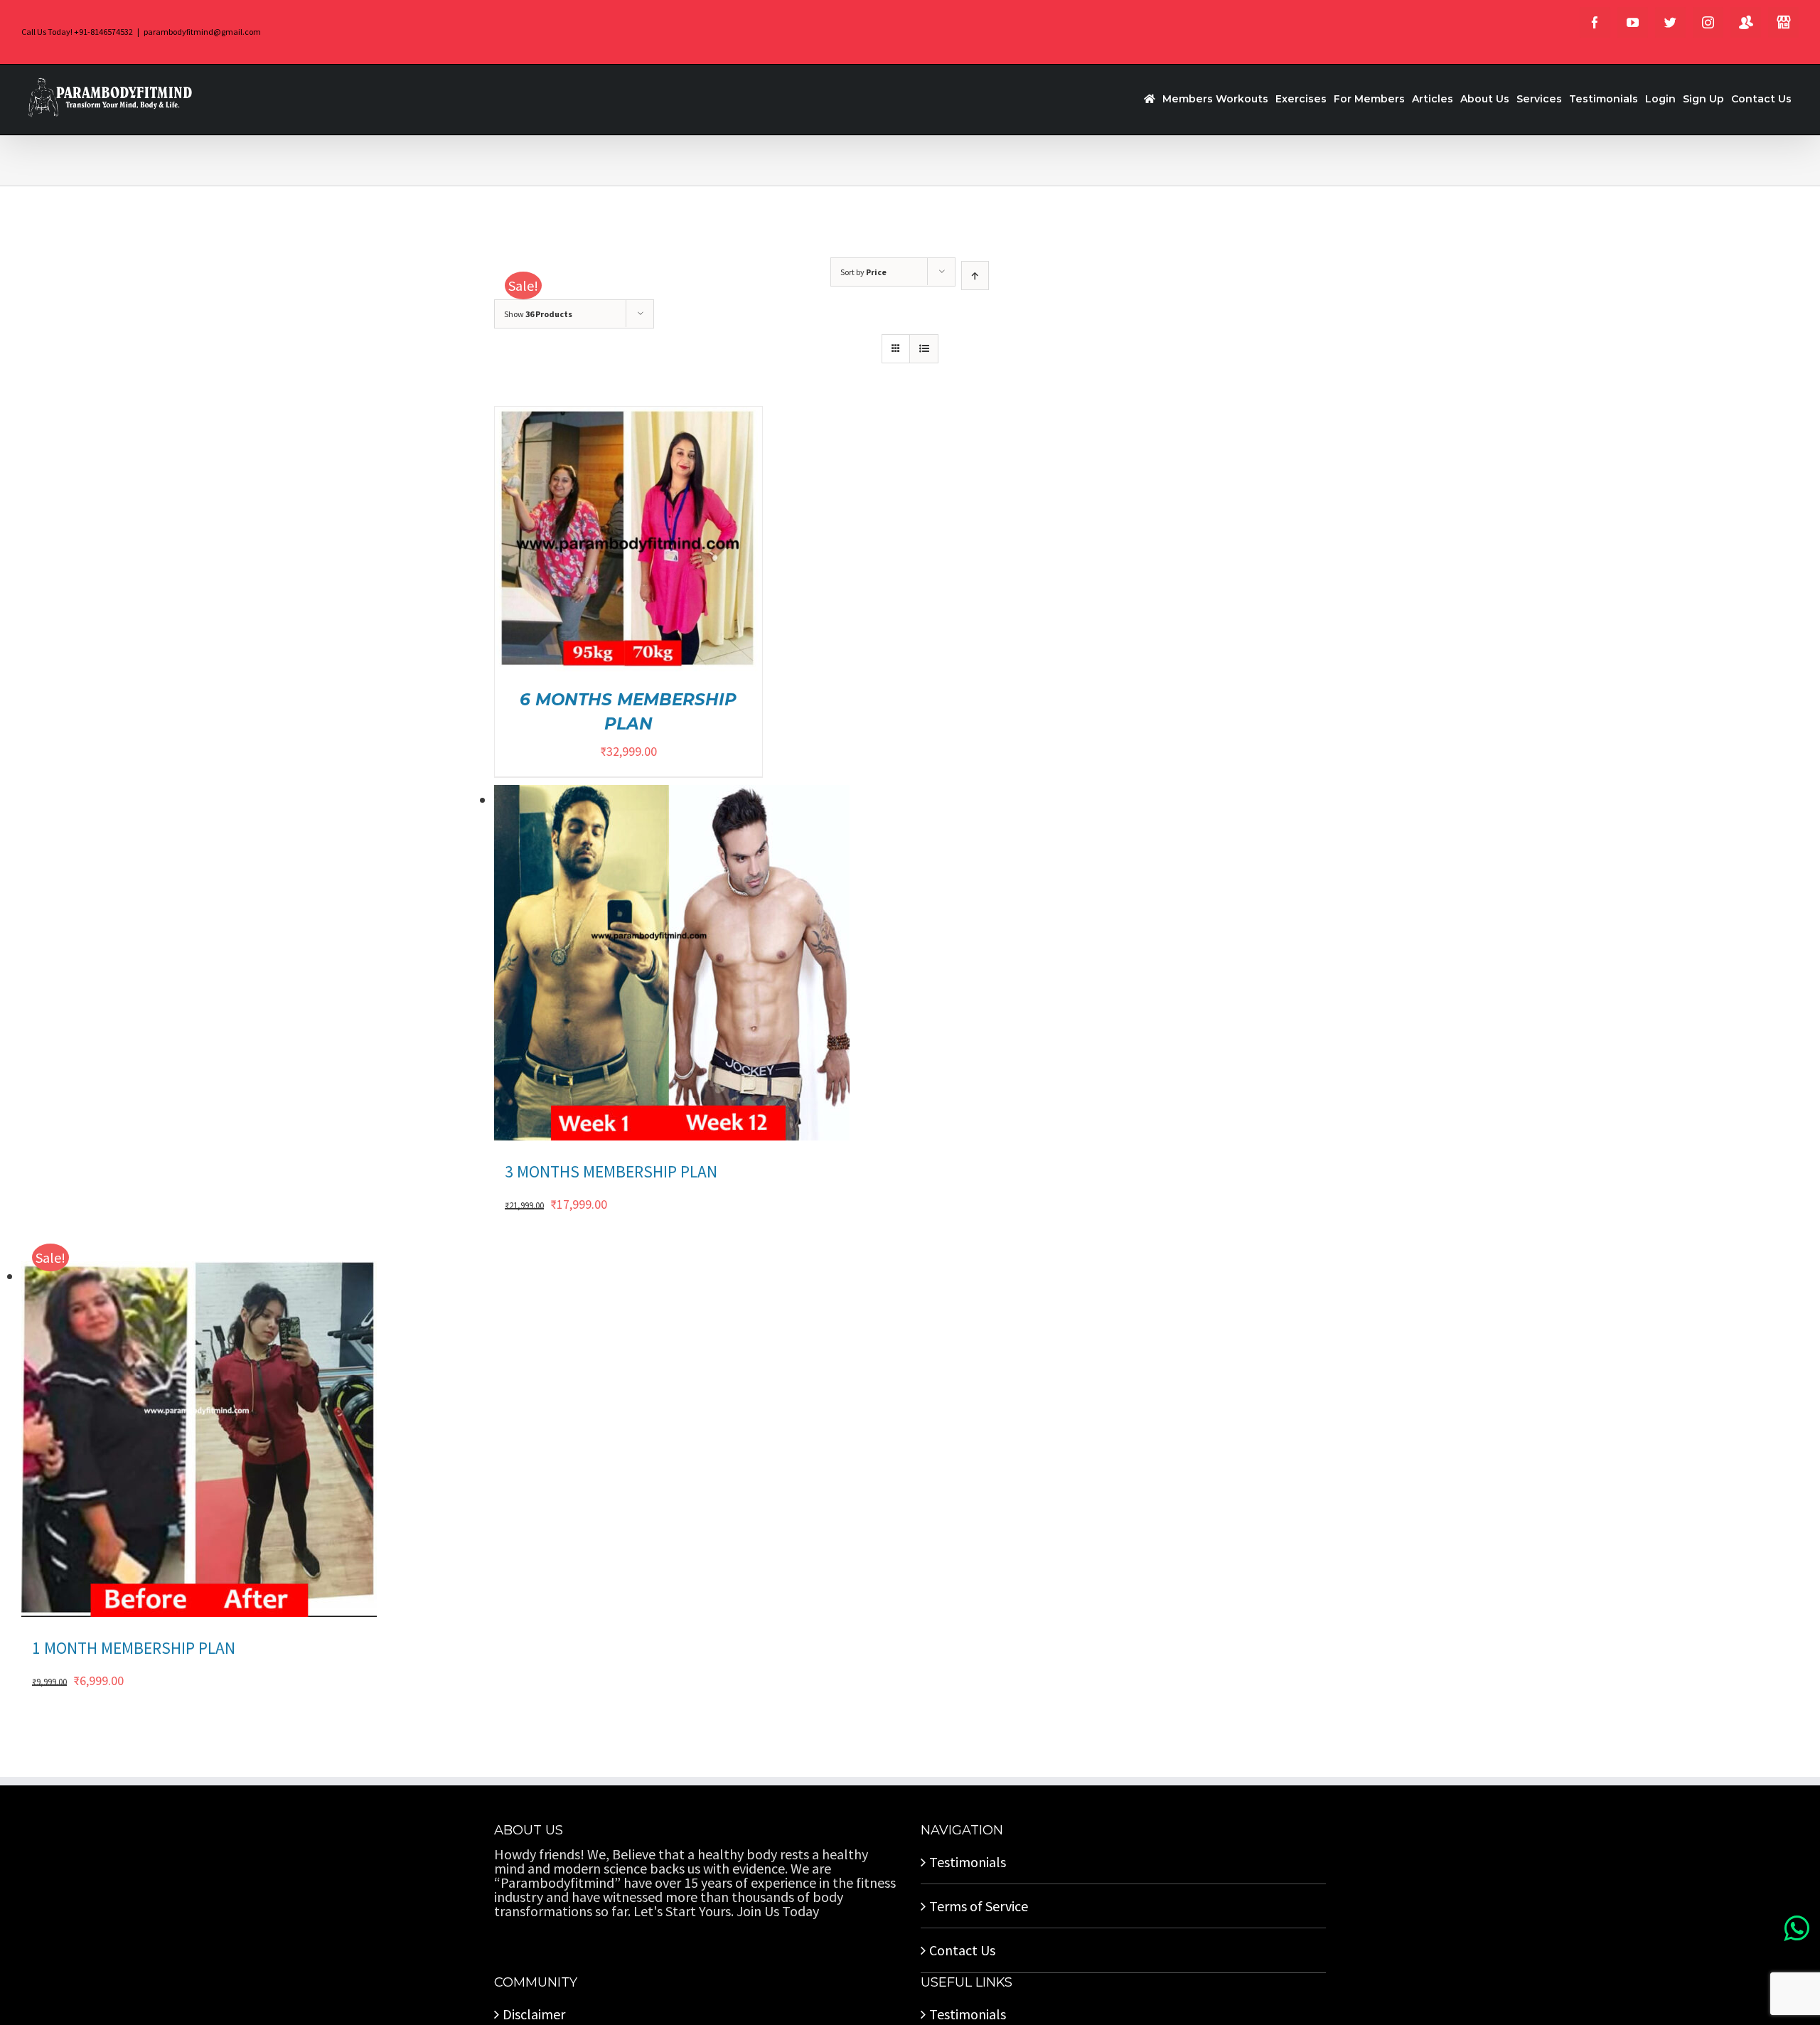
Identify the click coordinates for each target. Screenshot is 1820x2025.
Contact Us (962, 1950)
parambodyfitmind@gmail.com (202, 32)
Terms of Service (979, 1906)
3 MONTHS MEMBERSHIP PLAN (611, 1171)
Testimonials (968, 1862)
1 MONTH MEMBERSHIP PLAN (134, 1648)
